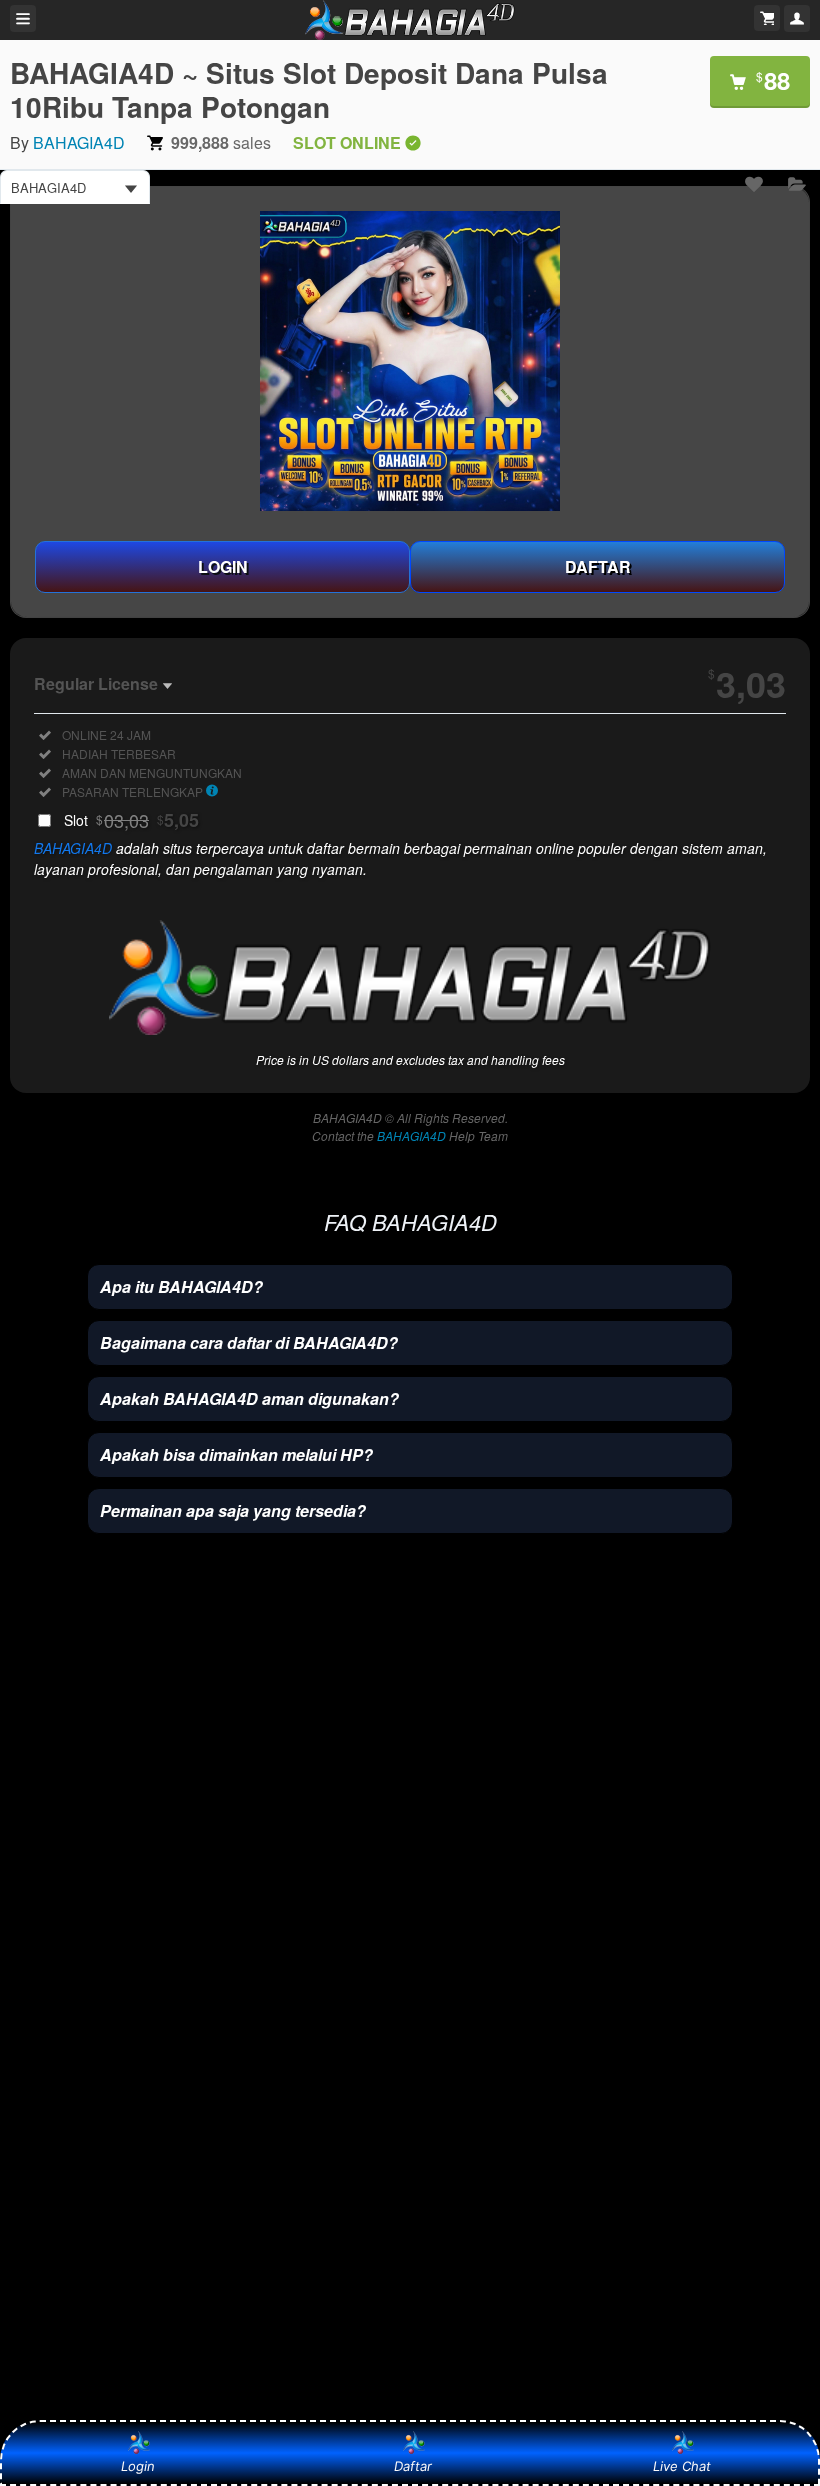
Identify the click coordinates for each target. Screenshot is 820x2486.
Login (138, 2466)
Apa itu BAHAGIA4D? (181, 1286)
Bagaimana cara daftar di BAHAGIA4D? (249, 1342)
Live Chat (682, 2466)
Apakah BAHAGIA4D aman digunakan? (249, 1398)
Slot (131, 820)
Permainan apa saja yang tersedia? (233, 1510)
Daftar (413, 2466)
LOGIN (223, 566)
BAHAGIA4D (79, 142)
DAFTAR (598, 566)
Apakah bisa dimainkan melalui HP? (236, 1454)
